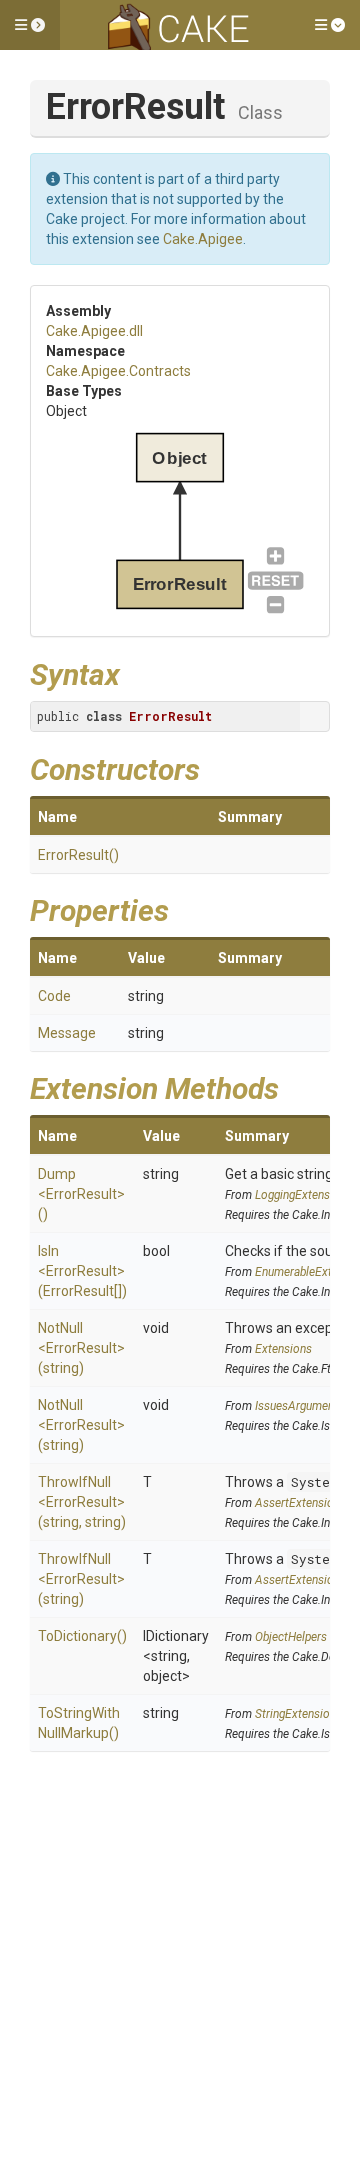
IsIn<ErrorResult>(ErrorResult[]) (82, 1271)
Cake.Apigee (203, 239)
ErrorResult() (78, 855)
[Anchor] (135, 672)
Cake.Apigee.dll (94, 331)
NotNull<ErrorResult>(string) (81, 1348)
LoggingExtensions (303, 1195)
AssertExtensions (300, 1503)
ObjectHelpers (291, 1637)
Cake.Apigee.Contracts (118, 371)
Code (54, 996)
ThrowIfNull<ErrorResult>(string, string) (82, 1502)
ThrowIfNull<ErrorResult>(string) (81, 1579)
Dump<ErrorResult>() (81, 1194)
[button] (30, 25)
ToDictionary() (82, 1636)
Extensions (283, 1349)
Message (67, 1033)
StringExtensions (298, 1714)
